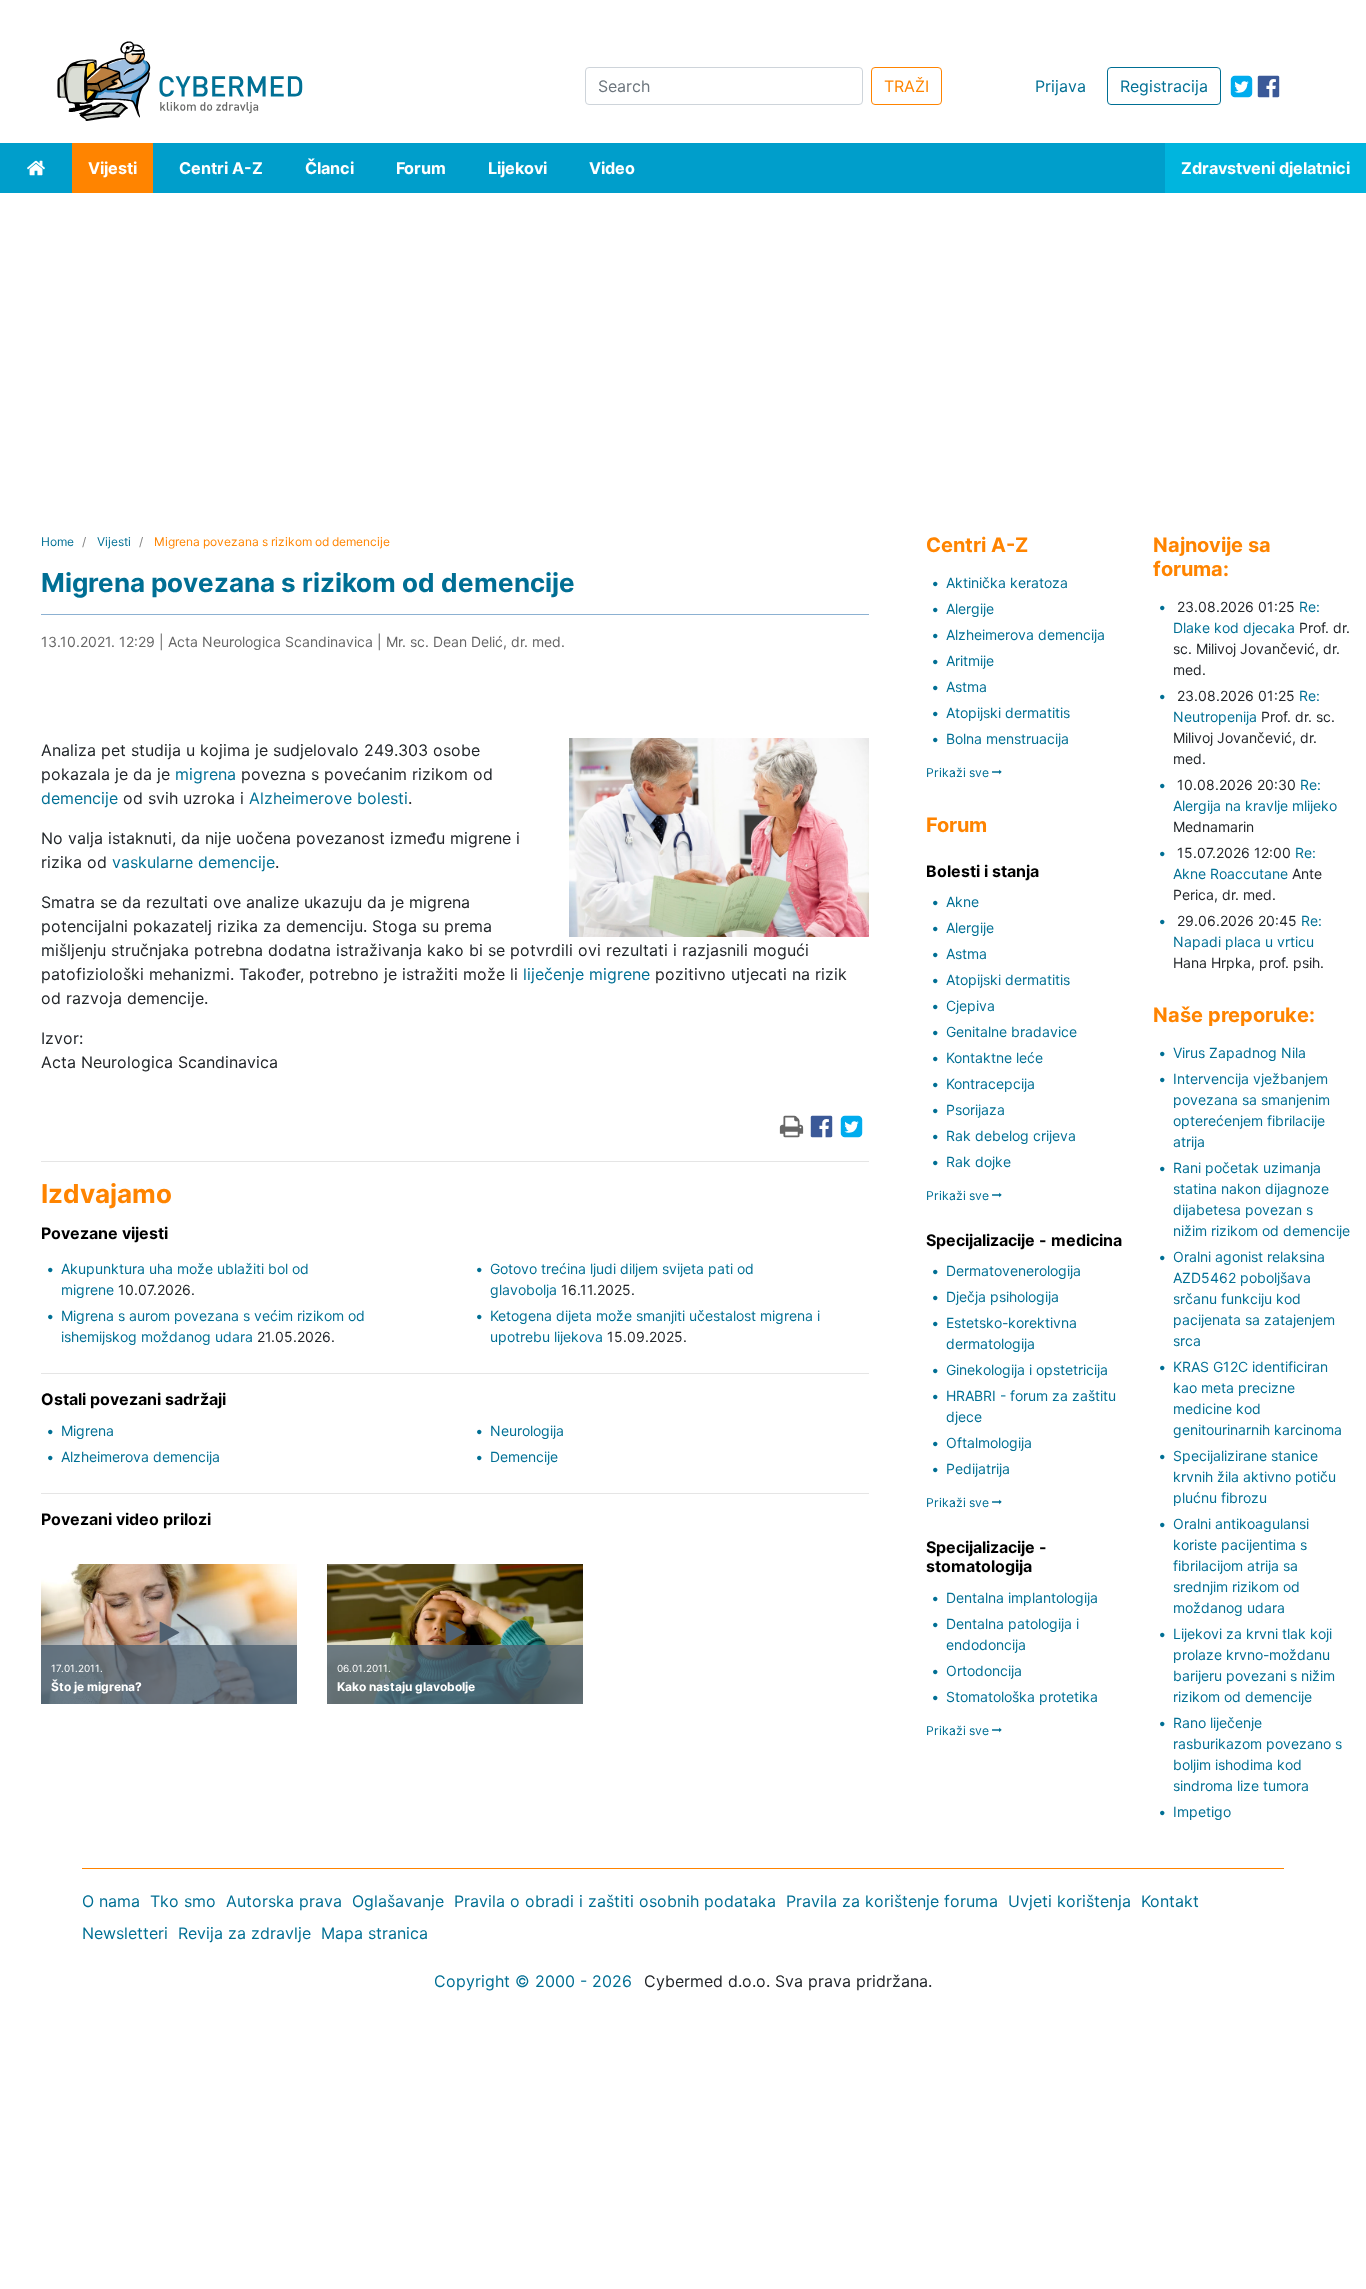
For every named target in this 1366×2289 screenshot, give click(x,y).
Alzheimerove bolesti (328, 798)
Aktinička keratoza (1007, 582)
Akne (962, 901)
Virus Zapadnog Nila (1239, 1052)
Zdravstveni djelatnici (1265, 168)
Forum (421, 168)
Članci (329, 168)
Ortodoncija (984, 1670)
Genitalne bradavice (1011, 1031)
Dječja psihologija (1002, 1296)
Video (612, 168)
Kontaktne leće (994, 1057)
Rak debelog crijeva (1011, 1135)
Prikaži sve (959, 772)
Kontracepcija (990, 1083)
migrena (205, 774)
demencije (79, 798)
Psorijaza (975, 1109)
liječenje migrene (586, 974)
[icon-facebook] (1268, 86)
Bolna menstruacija (1007, 738)
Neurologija (527, 1430)
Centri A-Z (221, 168)
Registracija (1164, 86)
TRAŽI (906, 86)
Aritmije (970, 660)
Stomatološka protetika (1022, 1696)
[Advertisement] (683, 343)
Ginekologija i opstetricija (1027, 1369)
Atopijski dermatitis (1008, 712)
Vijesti (112, 168)
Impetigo (1202, 1811)
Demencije (524, 1456)
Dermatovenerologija (1013, 1270)
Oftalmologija (989, 1442)
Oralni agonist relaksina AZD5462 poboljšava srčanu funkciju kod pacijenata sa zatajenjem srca (1254, 1298)
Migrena (87, 1430)
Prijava (1060, 86)
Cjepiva (970, 1005)
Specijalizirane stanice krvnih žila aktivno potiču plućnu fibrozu (1254, 1476)
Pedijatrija (978, 1468)
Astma (966, 686)
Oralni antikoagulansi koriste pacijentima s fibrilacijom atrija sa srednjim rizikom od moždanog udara (1241, 1565)
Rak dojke (978, 1161)
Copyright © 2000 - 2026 (533, 1981)
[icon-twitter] (1241, 86)
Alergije (970, 608)
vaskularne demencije (193, 862)
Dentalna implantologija (1022, 1597)
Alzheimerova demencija (140, 1456)
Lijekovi (517, 168)
